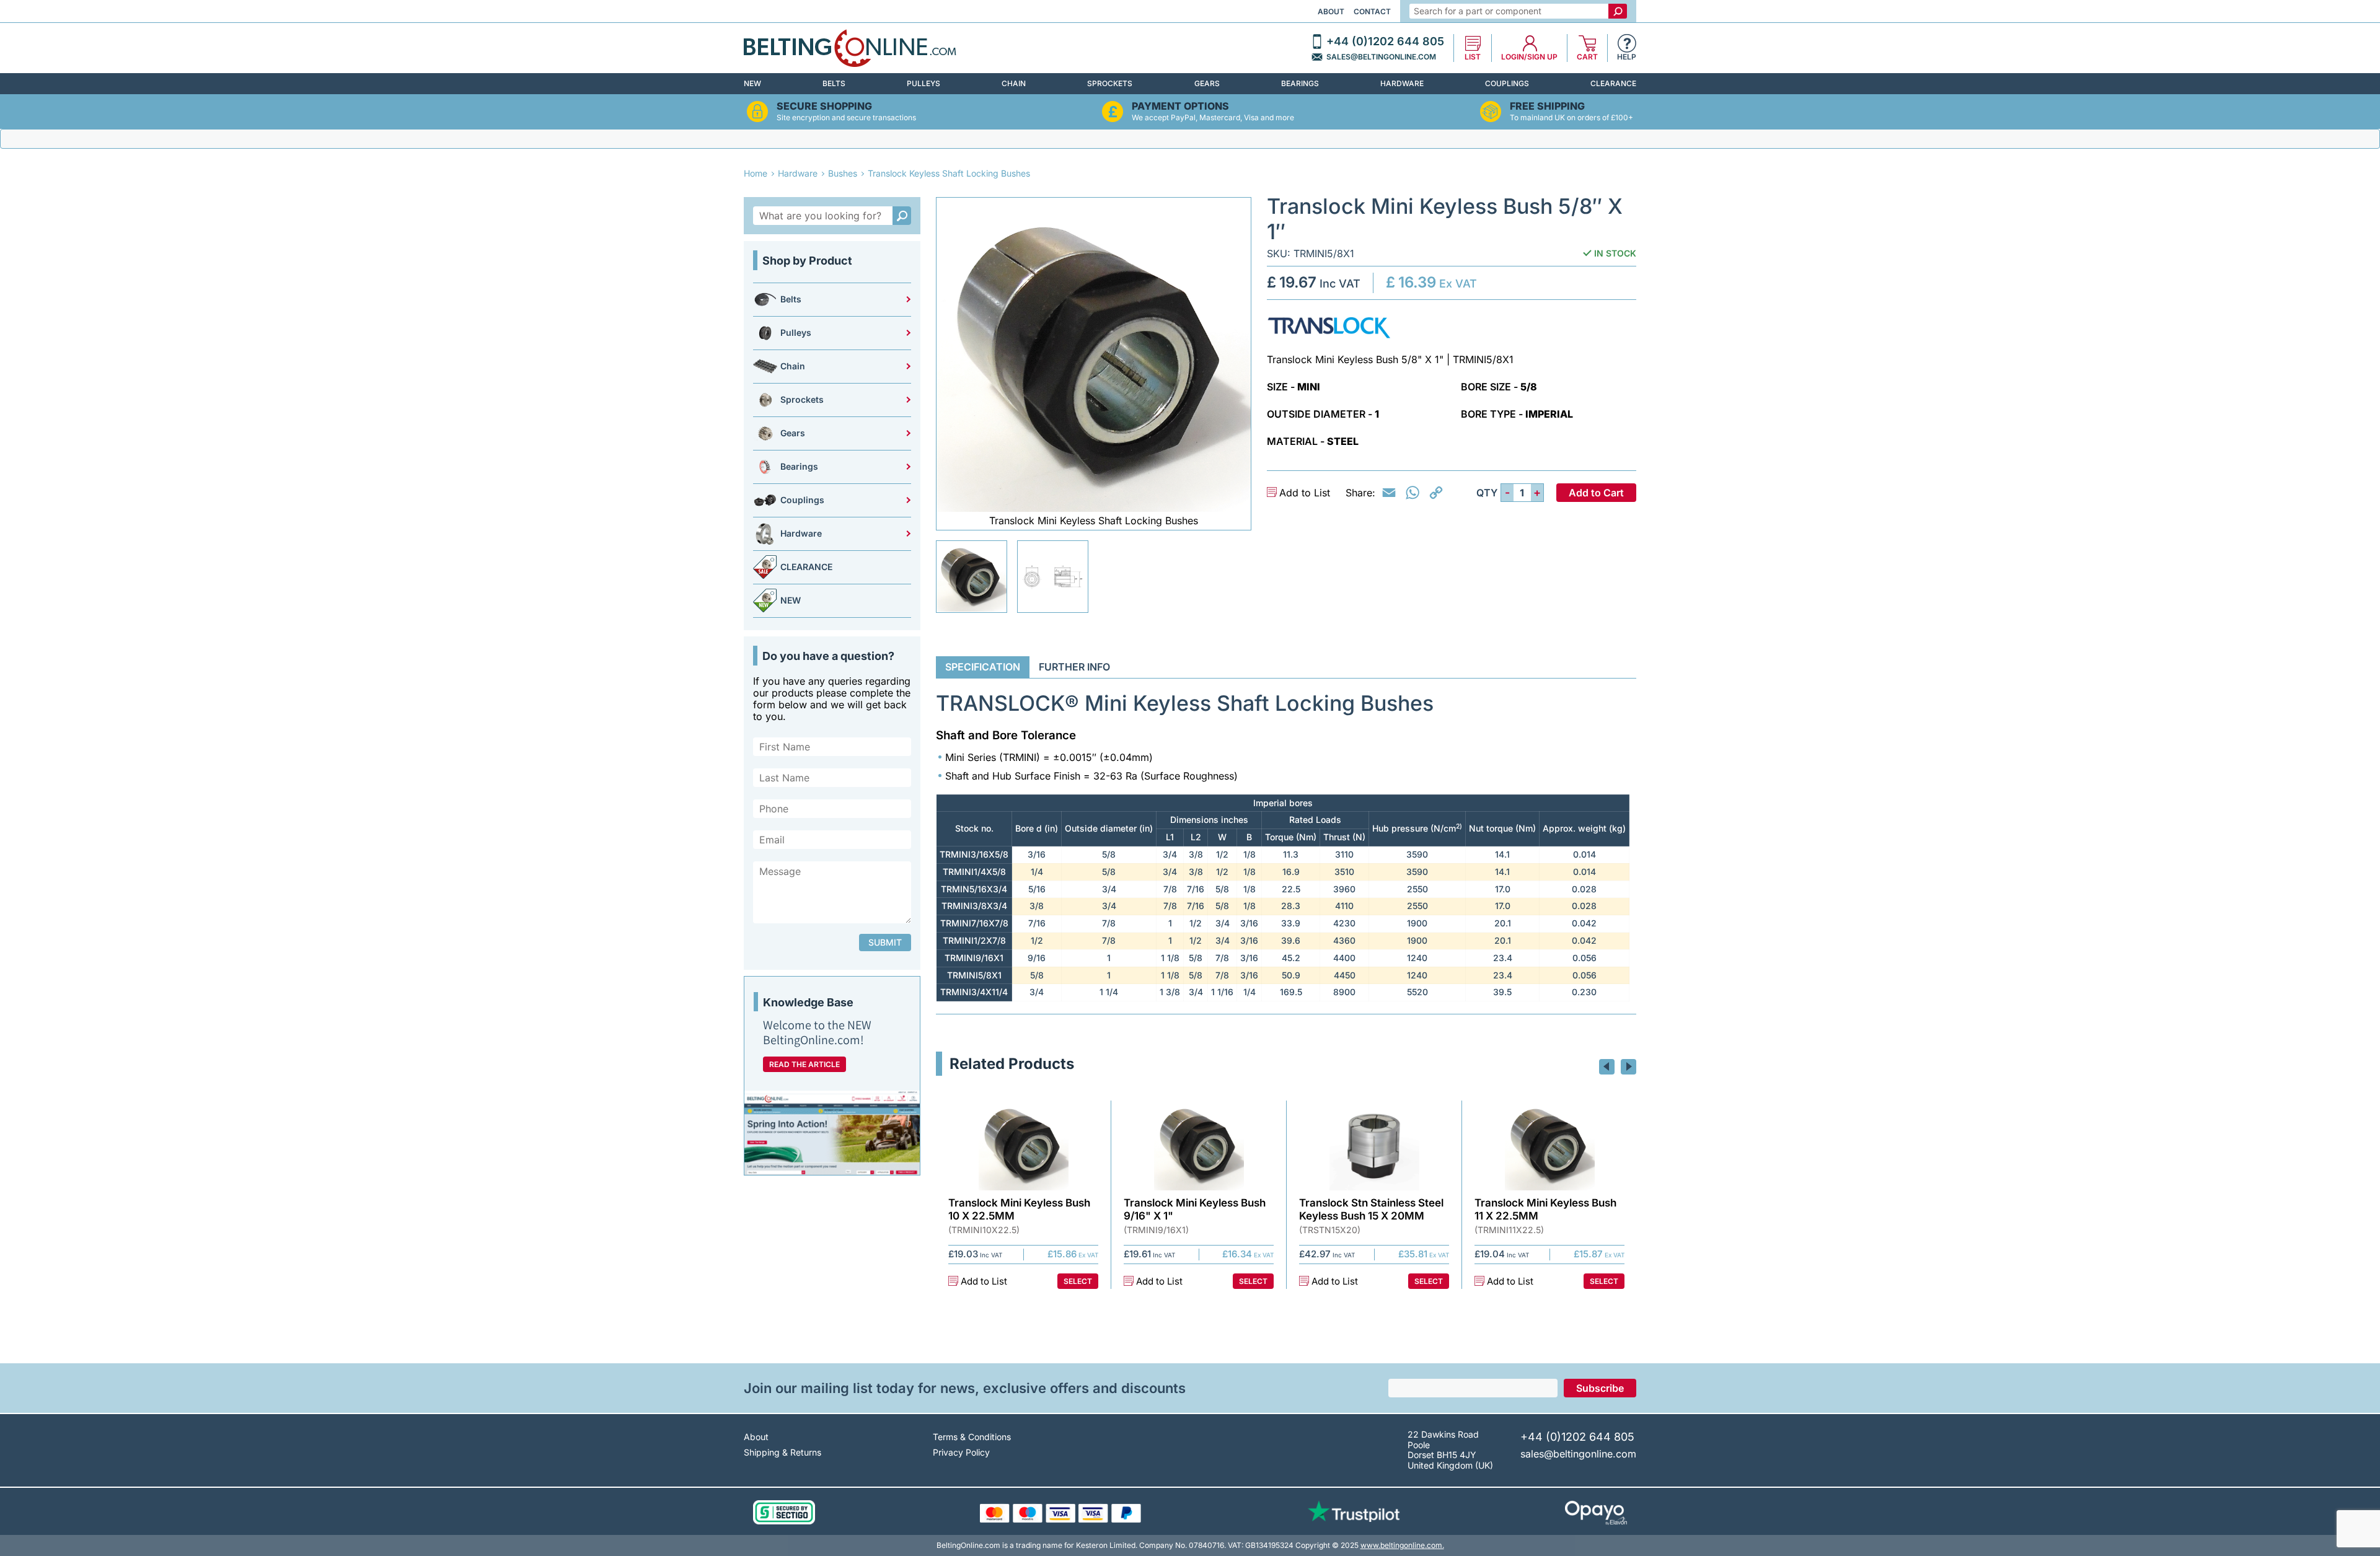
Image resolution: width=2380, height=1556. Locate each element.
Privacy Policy (961, 1452)
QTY (1487, 493)
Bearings (1300, 83)
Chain (1014, 83)
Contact (1372, 11)
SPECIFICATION (983, 667)
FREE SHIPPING (1547, 106)
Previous (1607, 1067)
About (1331, 11)
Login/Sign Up (1529, 57)
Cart (1587, 57)
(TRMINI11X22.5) (1509, 1230)
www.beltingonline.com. (1402, 1545)
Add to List (1305, 493)
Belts (834, 83)
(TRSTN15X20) (1330, 1230)
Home (756, 173)
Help (1627, 57)
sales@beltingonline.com (1381, 57)
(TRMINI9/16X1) (1156, 1230)
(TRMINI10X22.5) (984, 1230)
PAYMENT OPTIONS (1180, 106)
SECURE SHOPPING (824, 106)
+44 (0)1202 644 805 (1385, 42)
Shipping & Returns (782, 1452)
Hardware (1402, 83)
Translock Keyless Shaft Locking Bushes (949, 173)
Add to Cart (1596, 493)
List (1473, 57)
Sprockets (1110, 83)
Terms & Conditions (972, 1437)
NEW (752, 83)
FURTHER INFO (1074, 667)
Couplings (1507, 83)
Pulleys (923, 83)
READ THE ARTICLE (804, 1064)
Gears (1207, 83)
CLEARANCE (1613, 83)
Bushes (843, 173)
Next (1629, 1067)
